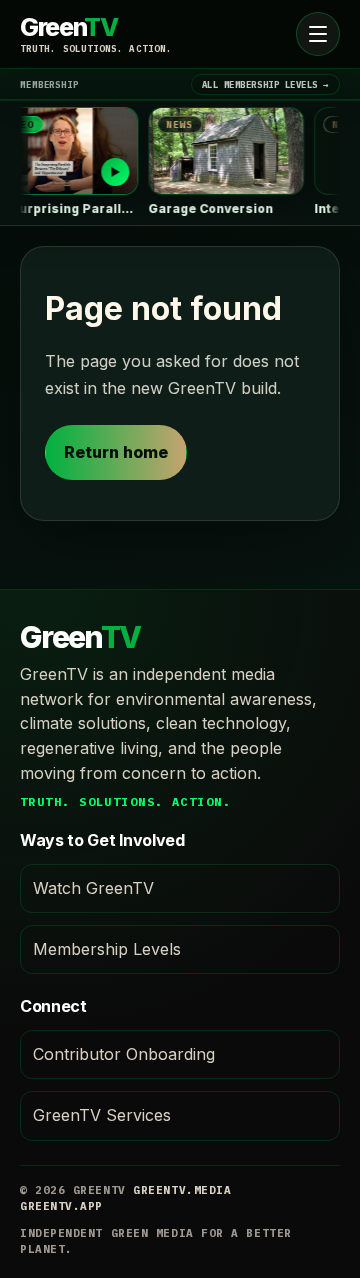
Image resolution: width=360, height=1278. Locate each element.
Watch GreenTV (93, 888)
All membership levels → (265, 84)
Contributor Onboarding (124, 1054)
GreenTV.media (182, 1190)
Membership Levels (107, 949)
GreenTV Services (102, 1115)
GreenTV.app (61, 1206)
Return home (116, 452)
